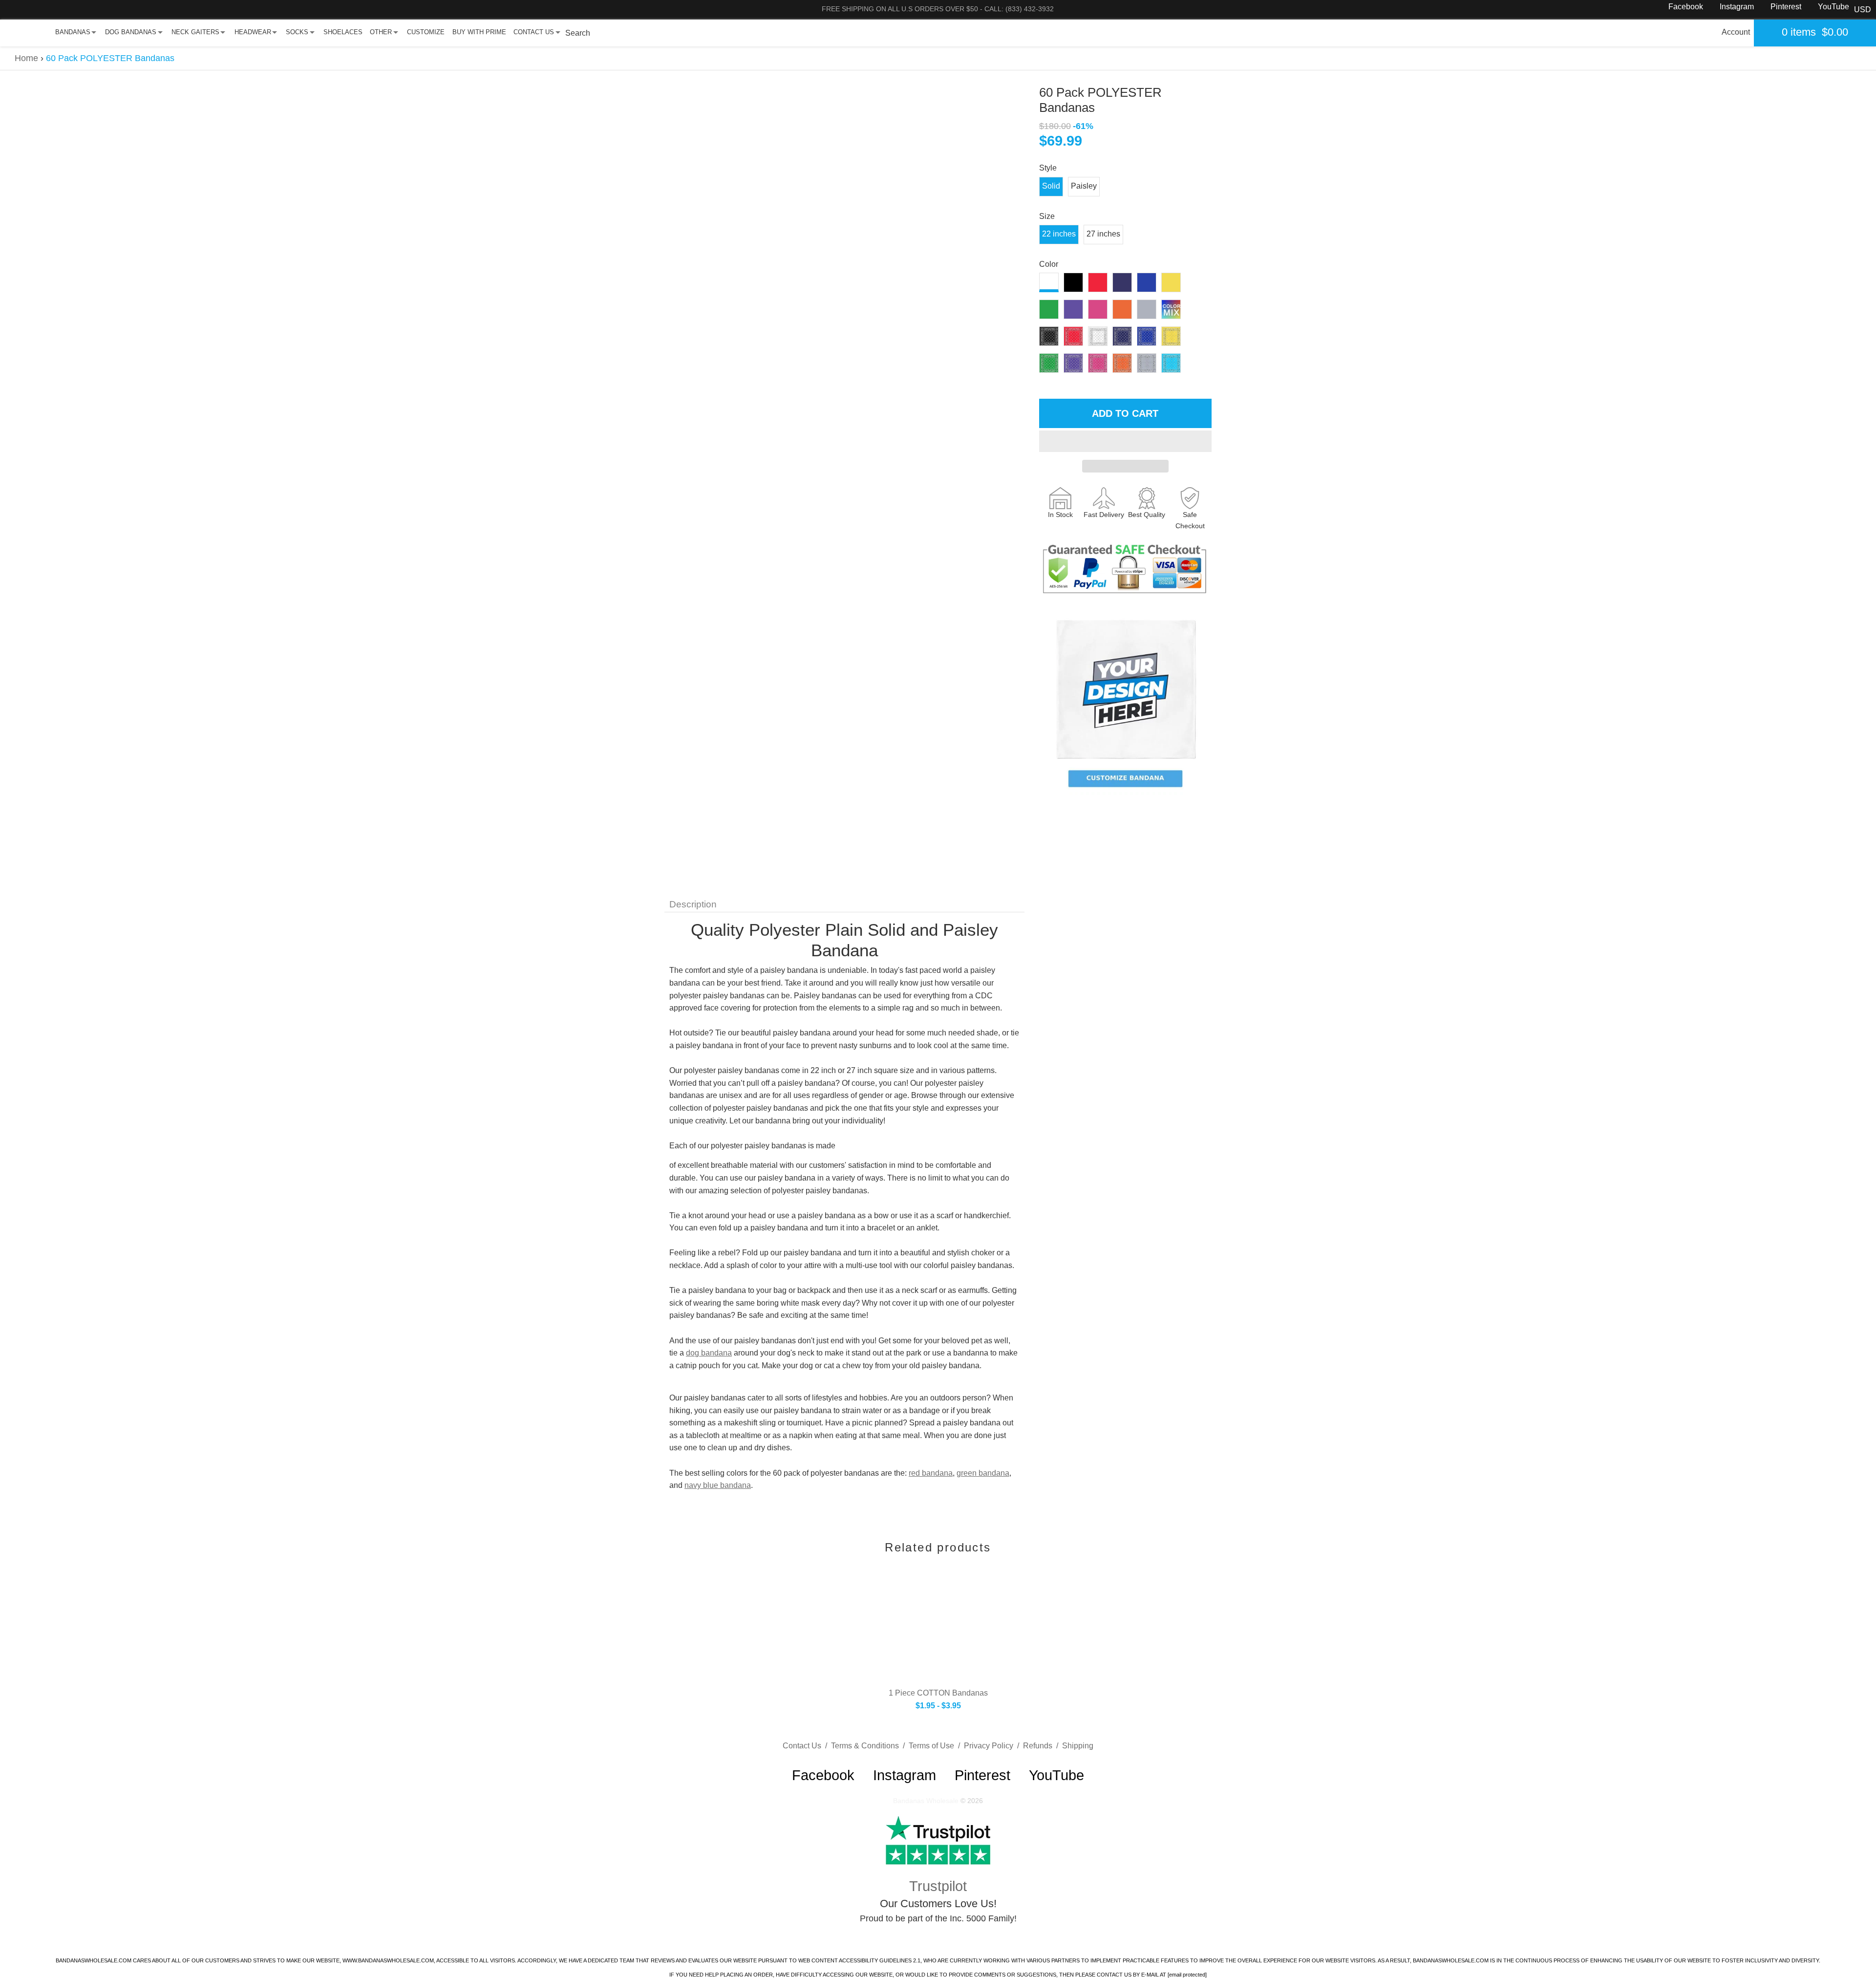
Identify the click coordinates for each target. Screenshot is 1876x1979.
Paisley (1084, 186)
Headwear (253, 32)
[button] (1125, 441)
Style (1048, 168)
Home (26, 58)
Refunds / (1043, 1746)
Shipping (1078, 1746)
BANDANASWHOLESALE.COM (94, 1960)
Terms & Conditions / (870, 1746)
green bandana (983, 1473)
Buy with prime (479, 32)
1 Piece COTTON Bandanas (938, 1693)
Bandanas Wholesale (926, 1801)
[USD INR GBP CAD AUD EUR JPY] (1863, 10)
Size (1047, 216)
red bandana (931, 1473)
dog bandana (709, 1353)
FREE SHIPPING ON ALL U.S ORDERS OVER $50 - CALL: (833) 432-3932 (938, 9)
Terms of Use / (936, 1746)
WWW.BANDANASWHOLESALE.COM (388, 1960)
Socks (297, 32)
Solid (1051, 186)
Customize (426, 32)
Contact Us (534, 32)
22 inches (1059, 234)
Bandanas (73, 32)
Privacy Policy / (993, 1746)
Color (1049, 264)
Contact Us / (807, 1746)
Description (693, 904)
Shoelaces (343, 32)
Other (381, 32)
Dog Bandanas (131, 32)
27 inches (1103, 234)
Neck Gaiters (195, 32)
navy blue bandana (718, 1485)
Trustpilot (938, 1886)
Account (1736, 32)
